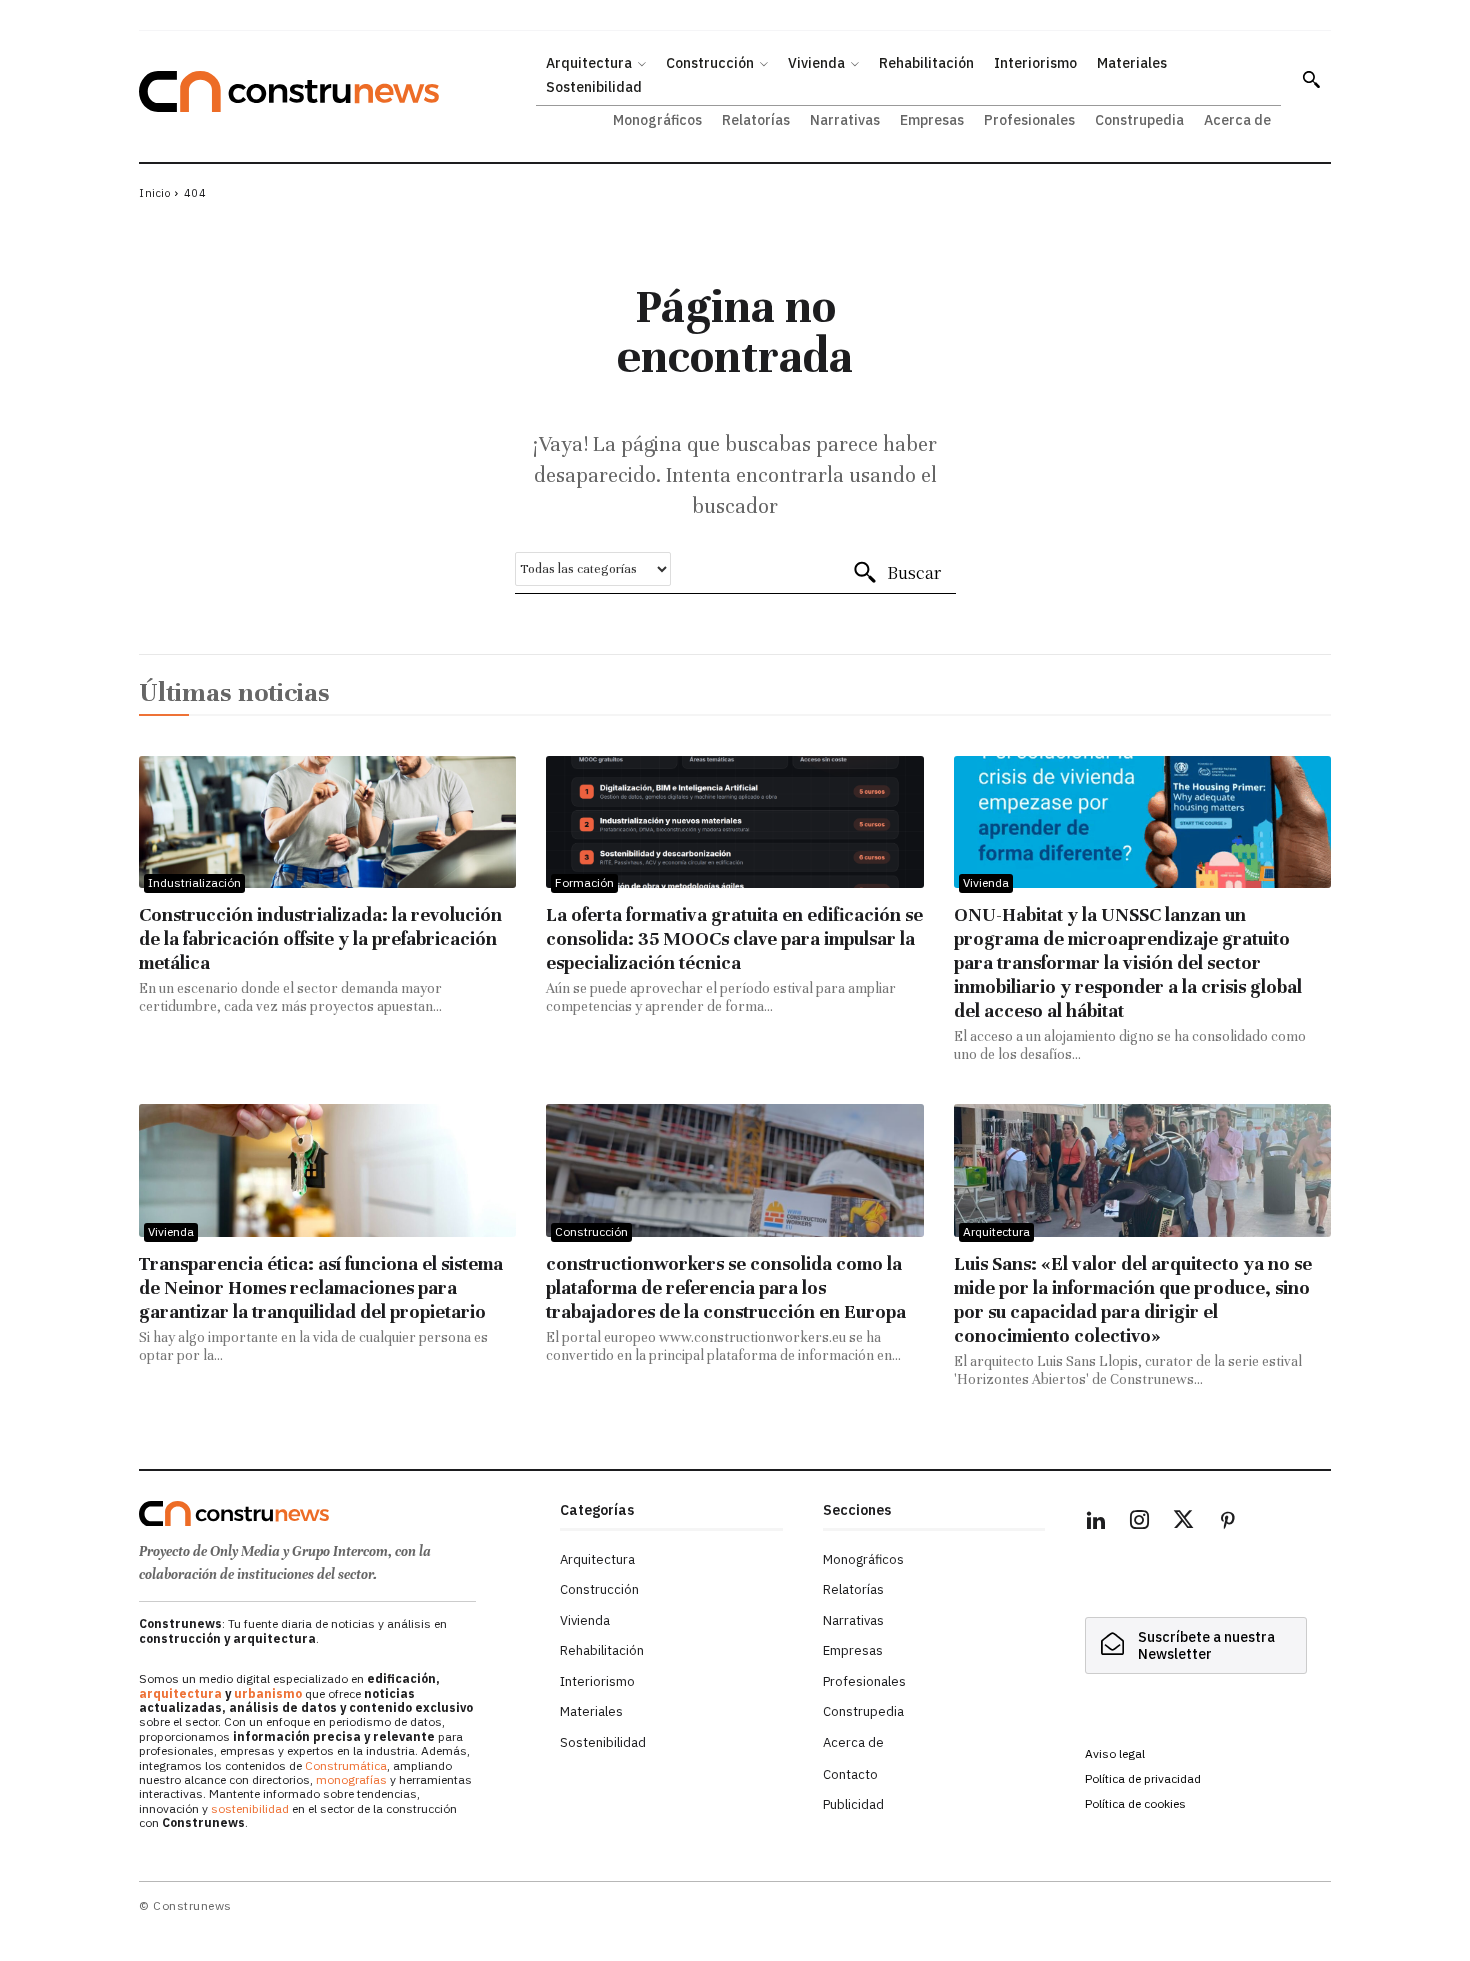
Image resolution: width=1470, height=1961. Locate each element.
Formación (584, 882)
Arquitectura (996, 1231)
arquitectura (180, 1693)
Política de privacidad (1143, 1778)
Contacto (850, 1774)
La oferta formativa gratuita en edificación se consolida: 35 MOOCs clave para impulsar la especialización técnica (734, 938)
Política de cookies (1135, 1803)
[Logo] (337, 1514)
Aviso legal (1115, 1753)
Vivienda (986, 882)
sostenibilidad (250, 1808)
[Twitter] (1184, 1523)
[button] (1311, 79)
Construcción (591, 1231)
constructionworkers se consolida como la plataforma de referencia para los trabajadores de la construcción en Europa (726, 1287)
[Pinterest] (1228, 1523)
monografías (351, 1779)
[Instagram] (1140, 1523)
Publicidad (853, 1804)
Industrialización (194, 882)
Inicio (154, 193)
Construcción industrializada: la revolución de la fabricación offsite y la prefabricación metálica (320, 938)
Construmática (346, 1765)
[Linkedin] (1096, 1523)
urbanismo (268, 1693)
